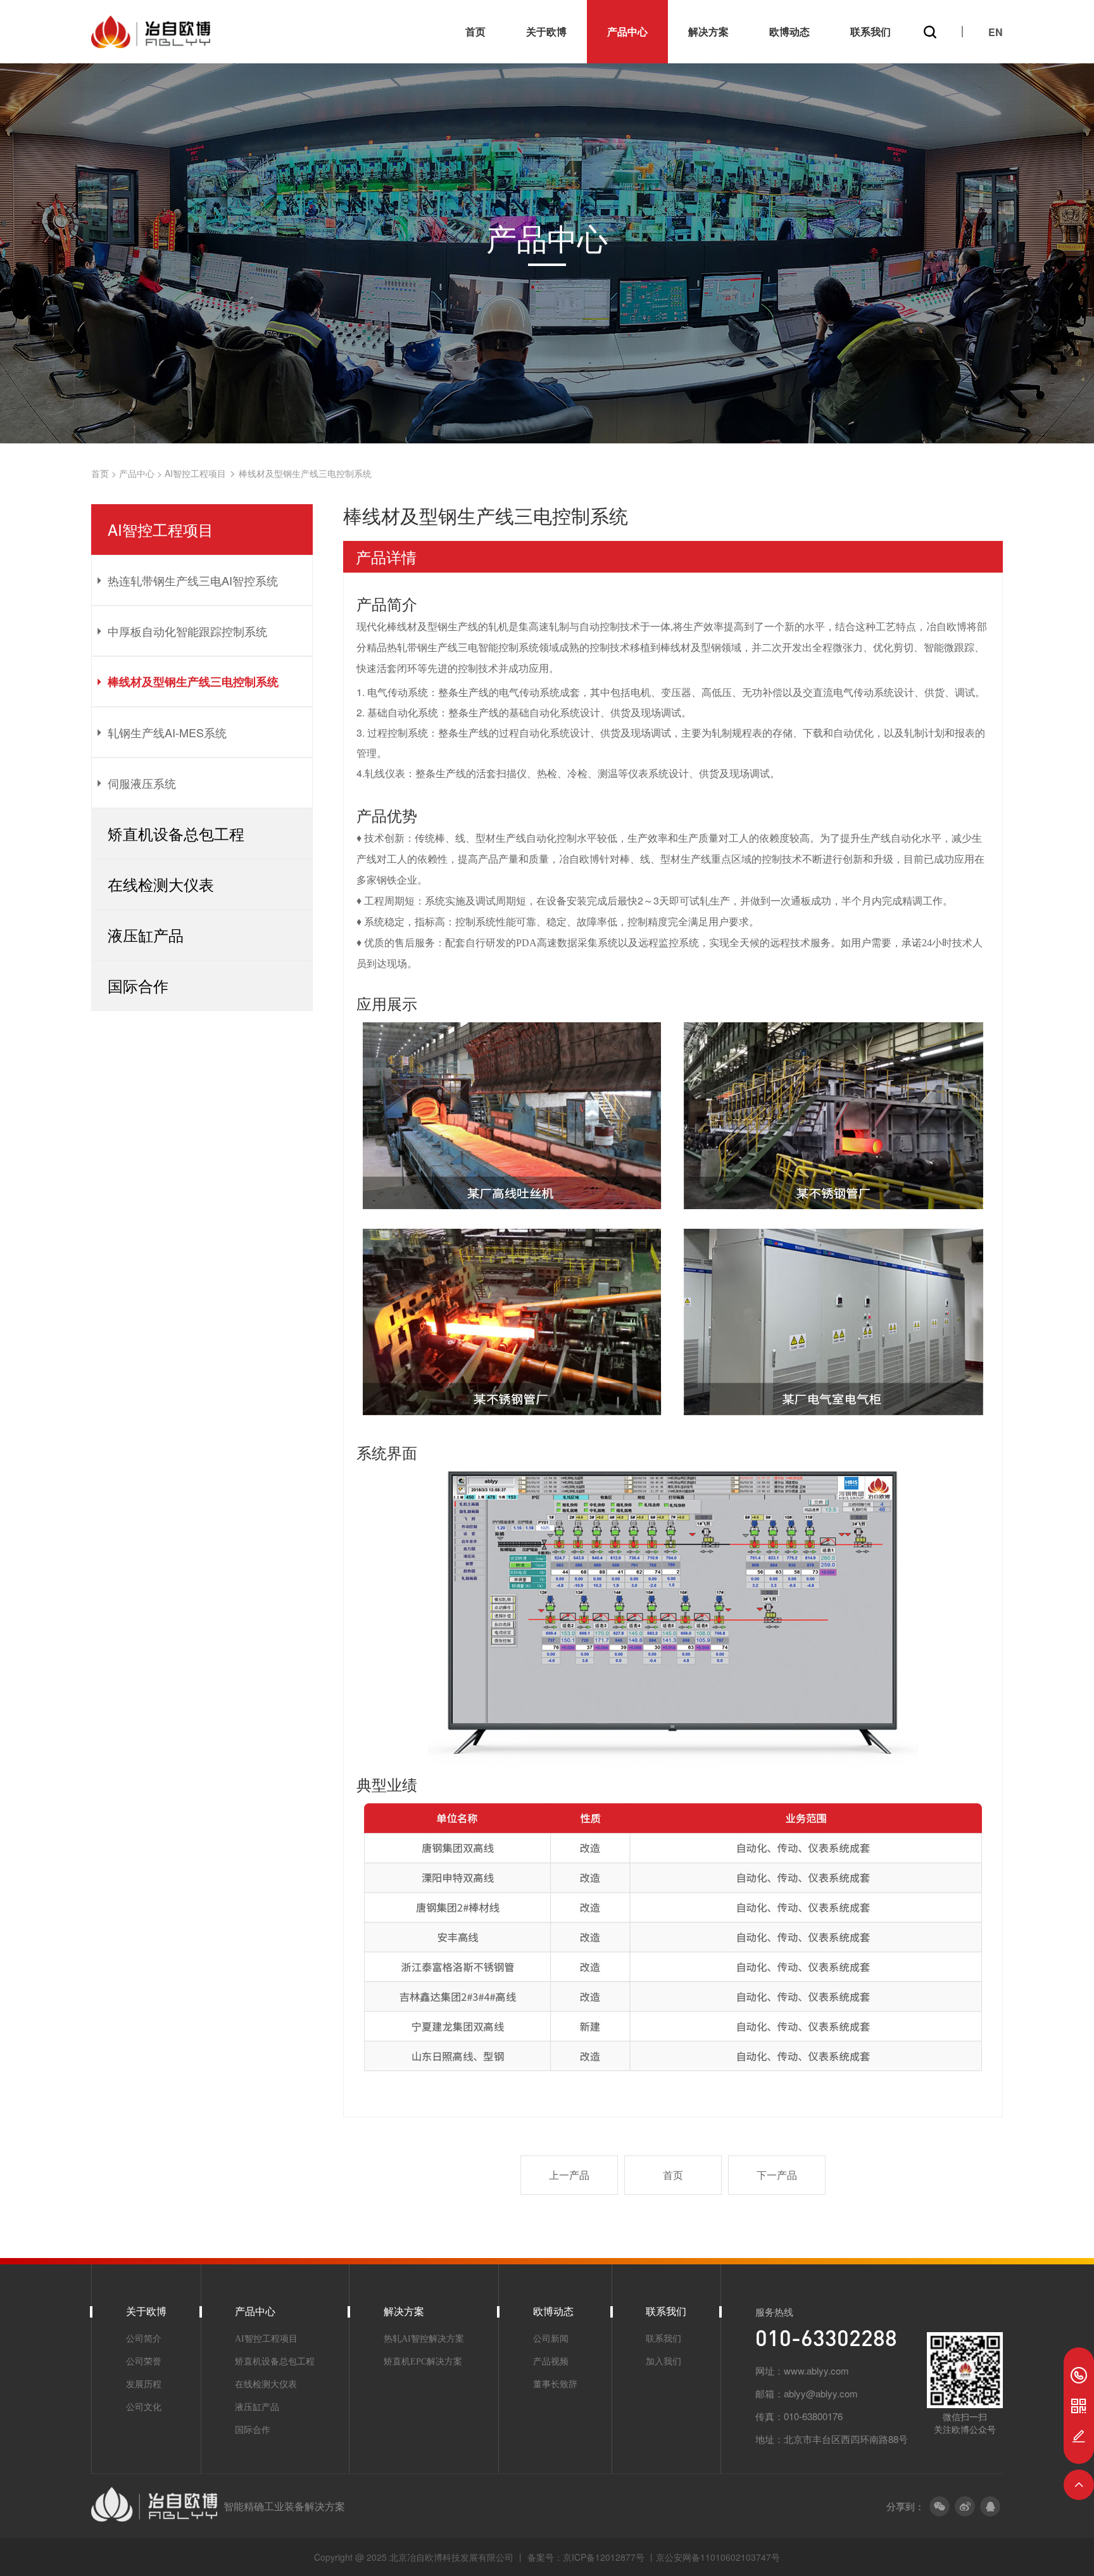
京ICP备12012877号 (605, 2557)
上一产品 (569, 2175)
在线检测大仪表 (266, 2384)
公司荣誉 (144, 2362)
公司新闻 (551, 2339)
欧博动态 (789, 31)
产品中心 (627, 31)
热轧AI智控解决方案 (424, 2339)
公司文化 (144, 2407)
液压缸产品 (257, 2407)
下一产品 (777, 2175)
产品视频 (551, 2362)
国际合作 (253, 2430)
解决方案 (708, 31)
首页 (475, 31)
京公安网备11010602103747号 (718, 2557)
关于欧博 (546, 31)
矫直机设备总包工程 (275, 2362)
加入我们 (663, 2362)
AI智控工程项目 (195, 473)
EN (996, 32)
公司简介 (144, 2339)
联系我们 (871, 31)
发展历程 (144, 2384)
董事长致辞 (555, 2384)
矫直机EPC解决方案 (423, 2362)
